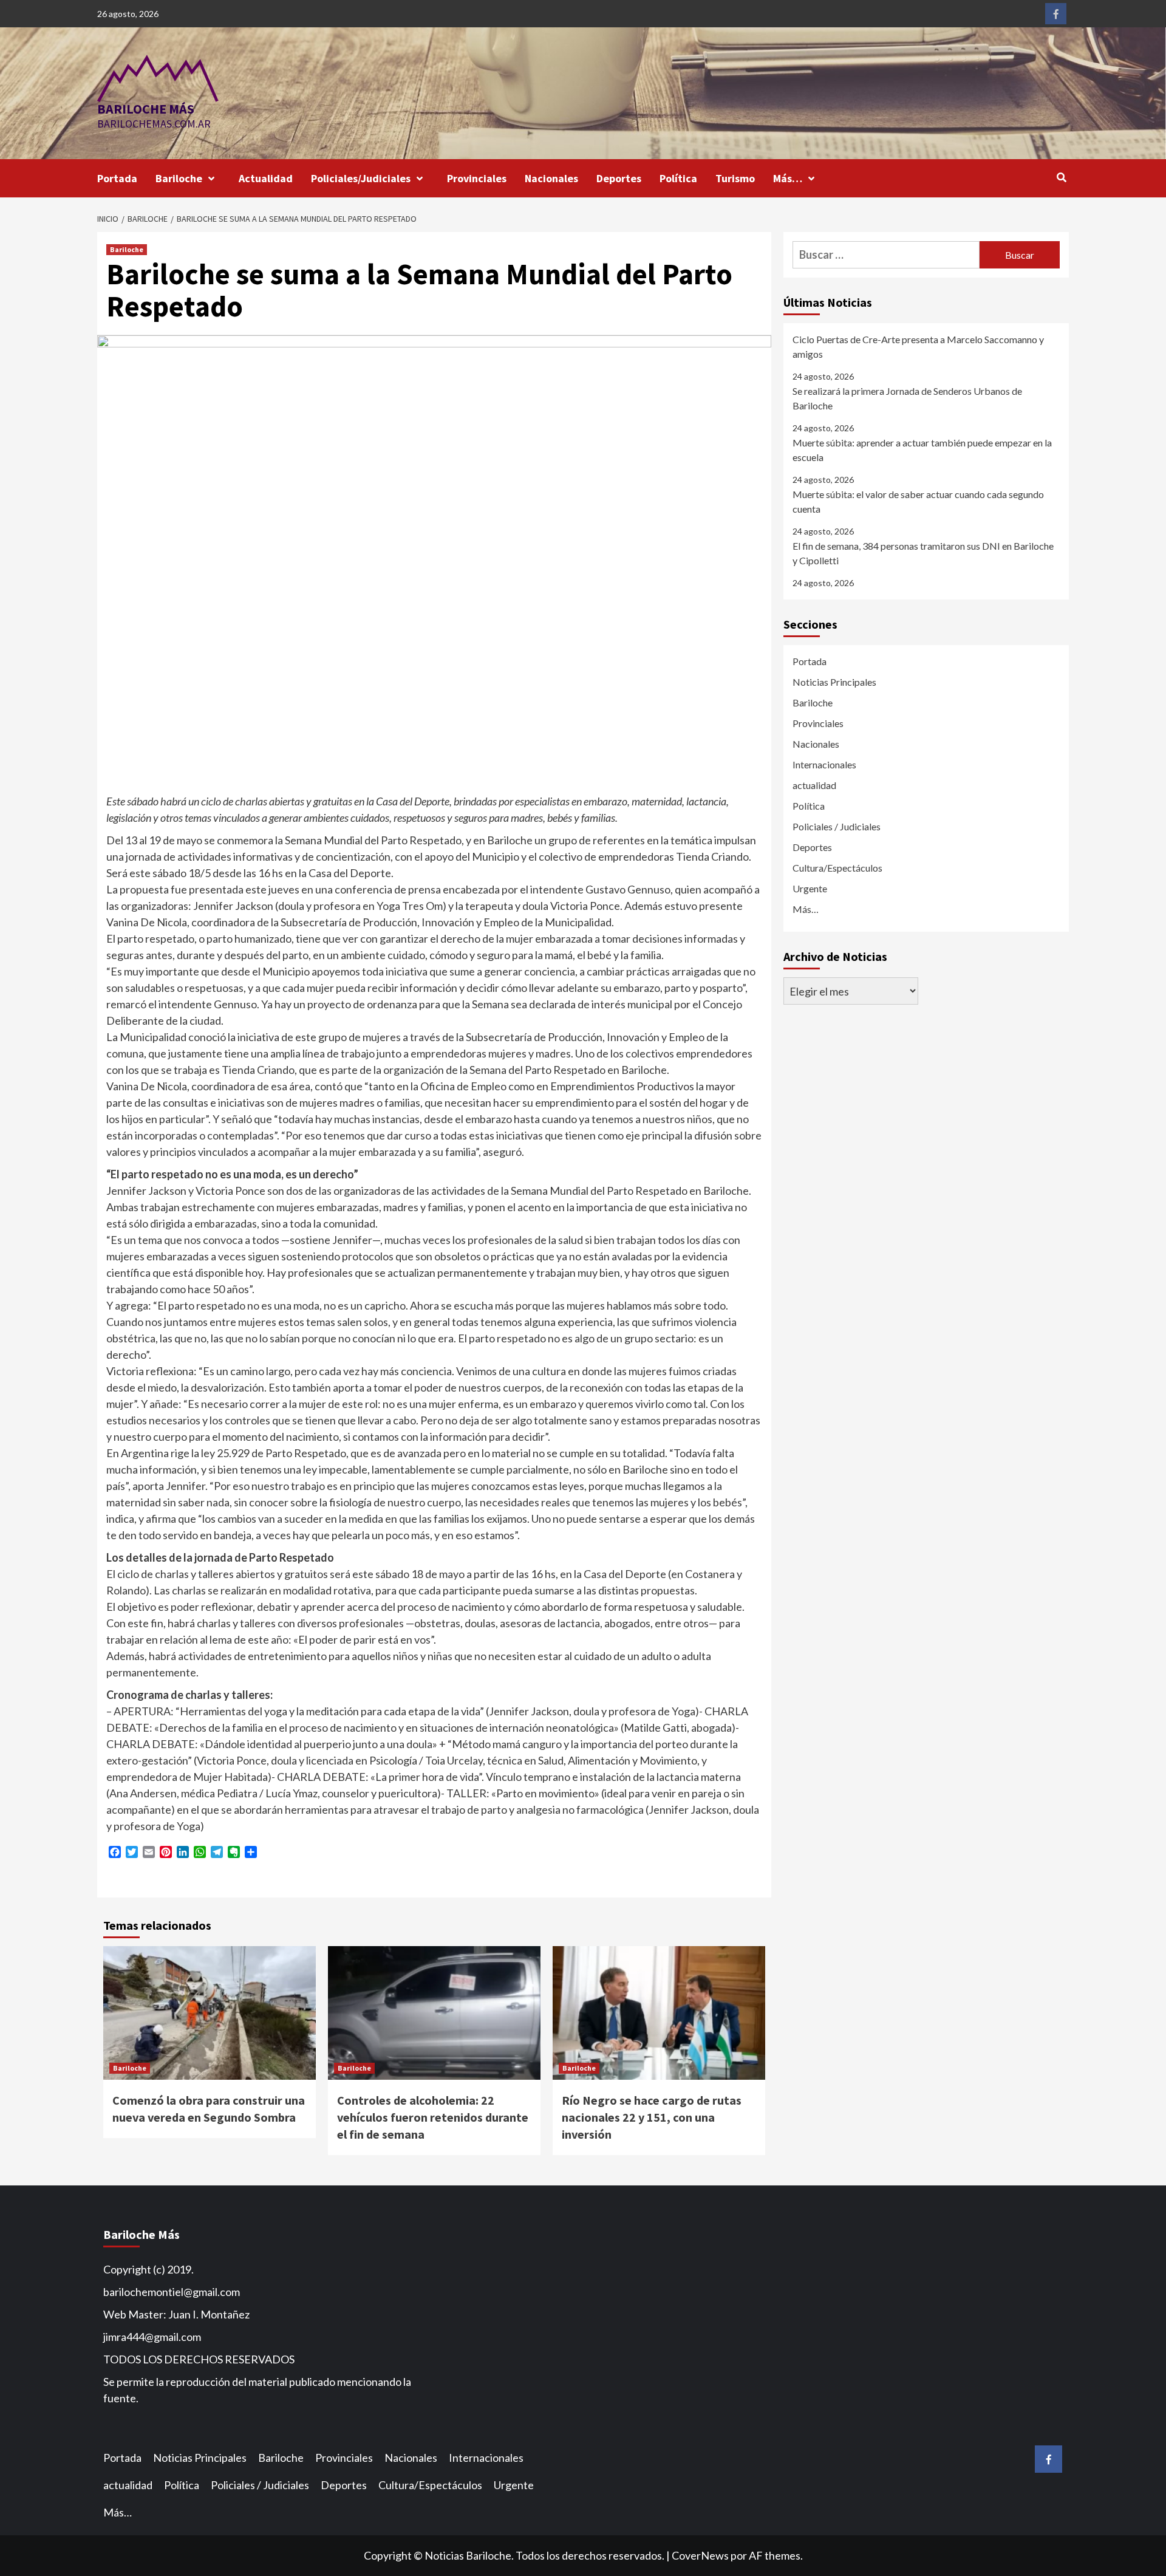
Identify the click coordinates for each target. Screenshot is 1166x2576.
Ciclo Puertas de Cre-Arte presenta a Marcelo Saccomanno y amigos (918, 347)
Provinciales (477, 178)
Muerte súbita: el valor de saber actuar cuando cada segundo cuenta (918, 501)
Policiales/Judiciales (361, 178)
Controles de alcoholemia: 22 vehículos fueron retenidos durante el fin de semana (433, 2117)
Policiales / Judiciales (837, 826)
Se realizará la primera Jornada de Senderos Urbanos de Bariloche (907, 398)
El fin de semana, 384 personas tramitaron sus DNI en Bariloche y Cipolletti (923, 553)
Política (678, 178)
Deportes (619, 178)
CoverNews (700, 2555)
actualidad (814, 785)
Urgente (810, 888)
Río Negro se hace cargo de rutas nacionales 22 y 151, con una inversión (652, 2117)
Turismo (735, 178)
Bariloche (179, 178)
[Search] (1061, 177)
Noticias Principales (834, 682)
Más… (788, 178)
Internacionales (824, 764)
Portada (117, 178)
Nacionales (551, 178)
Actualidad (266, 178)
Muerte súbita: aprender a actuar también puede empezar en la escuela (922, 450)
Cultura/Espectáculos (837, 868)
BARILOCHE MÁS (146, 109)
